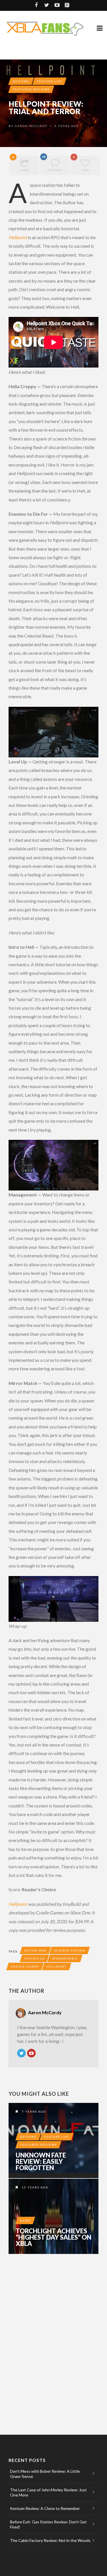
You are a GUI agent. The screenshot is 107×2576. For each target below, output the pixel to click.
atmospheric (65, 1958)
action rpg (35, 1950)
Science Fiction (70, 1950)
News (25, 2220)
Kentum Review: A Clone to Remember (45, 2508)
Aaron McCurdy (31, 126)
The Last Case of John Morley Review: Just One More (48, 2492)
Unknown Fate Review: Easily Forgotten (41, 2162)
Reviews (21, 81)
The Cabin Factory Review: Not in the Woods (50, 2540)
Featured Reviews (31, 89)
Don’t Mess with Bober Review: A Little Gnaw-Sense (45, 2474)
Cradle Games (25, 1966)
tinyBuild (34, 1958)
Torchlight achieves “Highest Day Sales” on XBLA (53, 2237)
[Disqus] (53, 2337)
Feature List (49, 81)
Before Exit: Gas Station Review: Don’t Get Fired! (48, 2524)
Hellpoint (18, 237)
